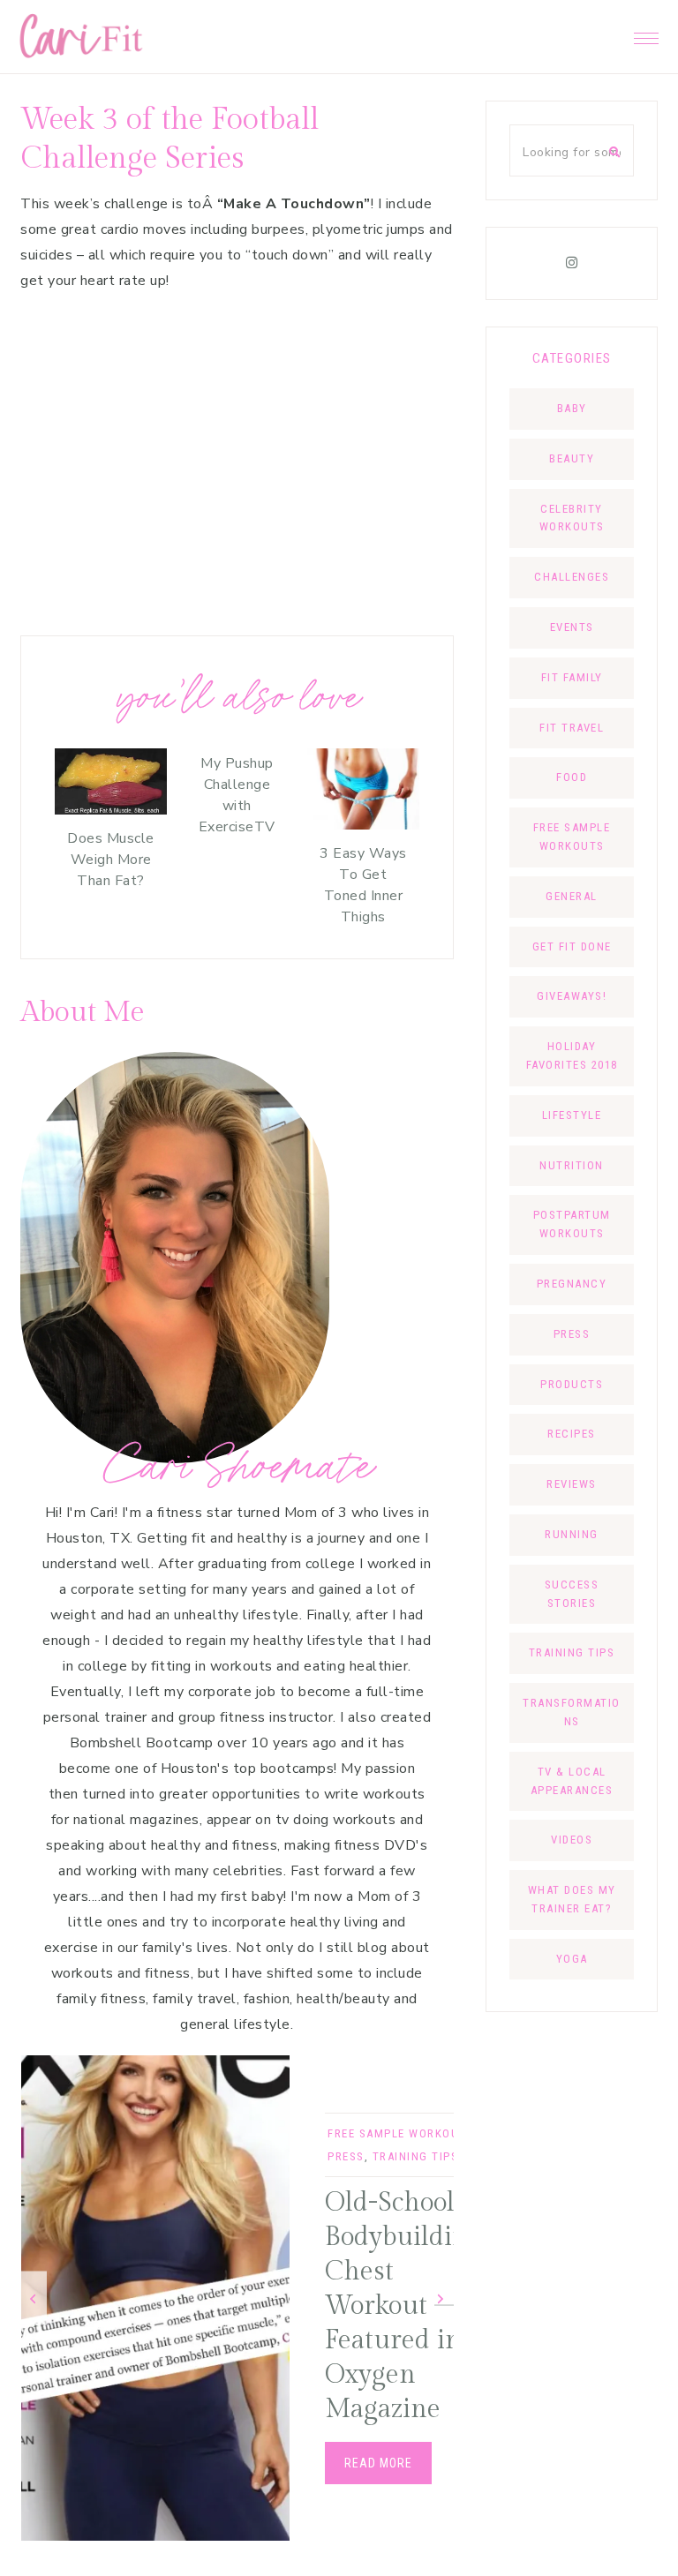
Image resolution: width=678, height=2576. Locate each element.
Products (572, 1384)
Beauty (572, 458)
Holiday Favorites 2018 (572, 1055)
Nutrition (572, 1165)
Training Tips (416, 2156)
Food (572, 777)
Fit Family (572, 677)
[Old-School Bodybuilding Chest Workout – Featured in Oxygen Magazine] (155, 2298)
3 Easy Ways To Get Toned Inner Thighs (363, 885)
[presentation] (34, 2298)
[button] (646, 34)
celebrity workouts (572, 518)
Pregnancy (572, 1284)
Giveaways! (572, 996)
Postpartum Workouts (572, 1224)
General (572, 896)
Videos (572, 1840)
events (572, 627)
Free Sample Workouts (401, 2133)
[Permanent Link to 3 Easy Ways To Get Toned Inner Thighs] (363, 825)
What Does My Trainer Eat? (572, 1899)
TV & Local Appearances (572, 1781)
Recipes (572, 1434)
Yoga (572, 1959)
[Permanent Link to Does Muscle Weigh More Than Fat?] (111, 810)
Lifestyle (572, 1115)
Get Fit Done (572, 946)
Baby (572, 408)
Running (572, 1534)
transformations (572, 1712)
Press (346, 2156)
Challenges (572, 577)
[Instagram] (572, 263)
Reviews (572, 1484)
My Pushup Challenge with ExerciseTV (237, 795)
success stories (572, 1594)
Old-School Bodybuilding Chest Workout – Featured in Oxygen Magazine (404, 2306)
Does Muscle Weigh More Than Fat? (111, 860)
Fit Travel (572, 728)
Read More (378, 2463)
